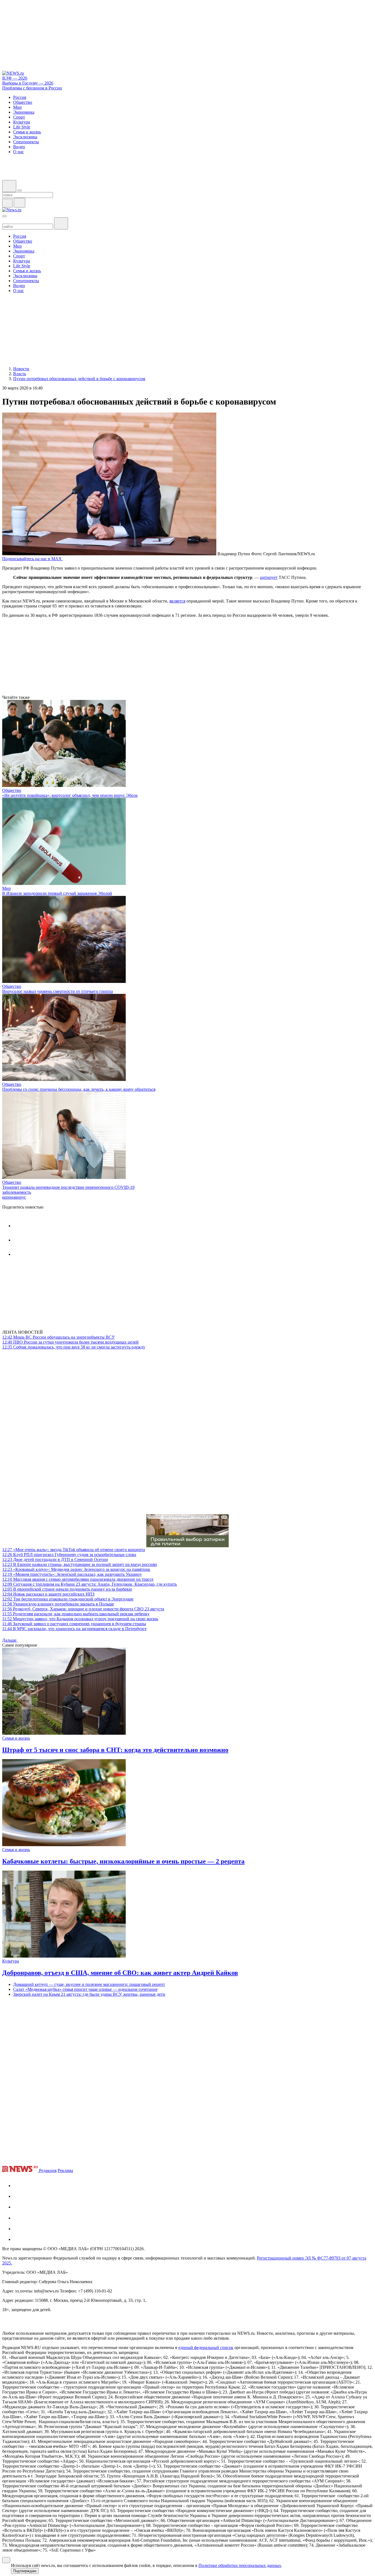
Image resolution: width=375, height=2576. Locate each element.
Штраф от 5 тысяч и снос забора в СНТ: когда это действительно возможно (115, 1750)
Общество (12, 790)
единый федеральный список (206, 2347)
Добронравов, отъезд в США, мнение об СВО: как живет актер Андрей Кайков (120, 1973)
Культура (11, 1961)
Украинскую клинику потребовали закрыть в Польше (58, 1604)
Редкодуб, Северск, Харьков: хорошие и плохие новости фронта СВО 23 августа (83, 1609)
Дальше (10, 1640)
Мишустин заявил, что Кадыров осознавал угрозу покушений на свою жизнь (80, 1619)
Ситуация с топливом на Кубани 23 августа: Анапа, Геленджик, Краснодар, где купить (89, 1584)
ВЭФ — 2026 (15, 78)
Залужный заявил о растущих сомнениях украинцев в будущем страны (74, 1624)
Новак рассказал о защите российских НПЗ (48, 1594)
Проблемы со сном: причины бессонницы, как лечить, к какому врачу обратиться (79, 1089)
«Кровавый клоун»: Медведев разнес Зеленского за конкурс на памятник (76, 1569)
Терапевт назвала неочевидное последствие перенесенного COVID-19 (68, 1187)
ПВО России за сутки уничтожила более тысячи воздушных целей (70, 1342)
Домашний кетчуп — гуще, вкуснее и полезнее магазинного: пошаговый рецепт (89, 1984)
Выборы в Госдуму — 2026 (28, 83)
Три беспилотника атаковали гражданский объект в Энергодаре (68, 1599)
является (177, 601)
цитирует (269, 577)
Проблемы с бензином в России (32, 88)
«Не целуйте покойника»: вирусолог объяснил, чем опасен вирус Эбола (70, 795)
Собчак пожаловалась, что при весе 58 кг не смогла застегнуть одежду (74, 1347)
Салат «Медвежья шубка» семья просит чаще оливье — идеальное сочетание (85, 1989)
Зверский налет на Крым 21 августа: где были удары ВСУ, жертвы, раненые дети (89, 1994)
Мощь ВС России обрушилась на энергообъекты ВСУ (58, 1337)
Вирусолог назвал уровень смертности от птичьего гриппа (58, 991)
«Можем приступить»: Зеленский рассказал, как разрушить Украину (72, 1574)
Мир (6, 888)
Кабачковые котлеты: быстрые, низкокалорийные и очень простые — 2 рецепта (123, 1861)
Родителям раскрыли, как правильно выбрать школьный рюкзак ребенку (76, 1614)
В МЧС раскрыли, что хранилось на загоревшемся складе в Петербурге (74, 1629)
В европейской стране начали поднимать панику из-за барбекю (67, 1589)
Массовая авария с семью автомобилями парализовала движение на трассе (78, 1579)
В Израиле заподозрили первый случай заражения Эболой (57, 893)
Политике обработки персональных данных (240, 2565)
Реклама (65, 2170)
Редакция (48, 2170)
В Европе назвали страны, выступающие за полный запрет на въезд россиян (80, 1564)
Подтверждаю (25, 2571)
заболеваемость (17, 1192)
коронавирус (14, 1197)
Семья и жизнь (16, 1738)
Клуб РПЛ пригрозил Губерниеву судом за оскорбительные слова (69, 1555)
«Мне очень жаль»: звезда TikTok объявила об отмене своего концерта (74, 1550)
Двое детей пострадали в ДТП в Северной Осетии (55, 1559)
